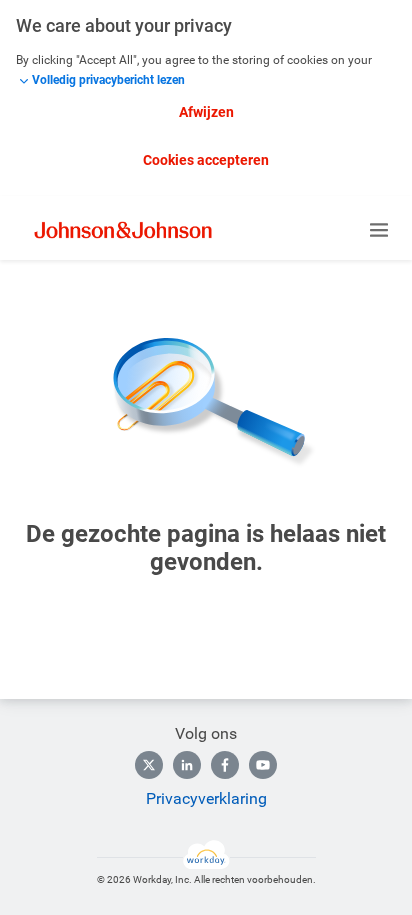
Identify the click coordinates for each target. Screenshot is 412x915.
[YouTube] (263, 765)
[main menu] (379, 230)
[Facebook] (225, 765)
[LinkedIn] (187, 765)
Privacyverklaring (206, 798)
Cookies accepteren (206, 160)
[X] (149, 765)
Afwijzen (206, 112)
